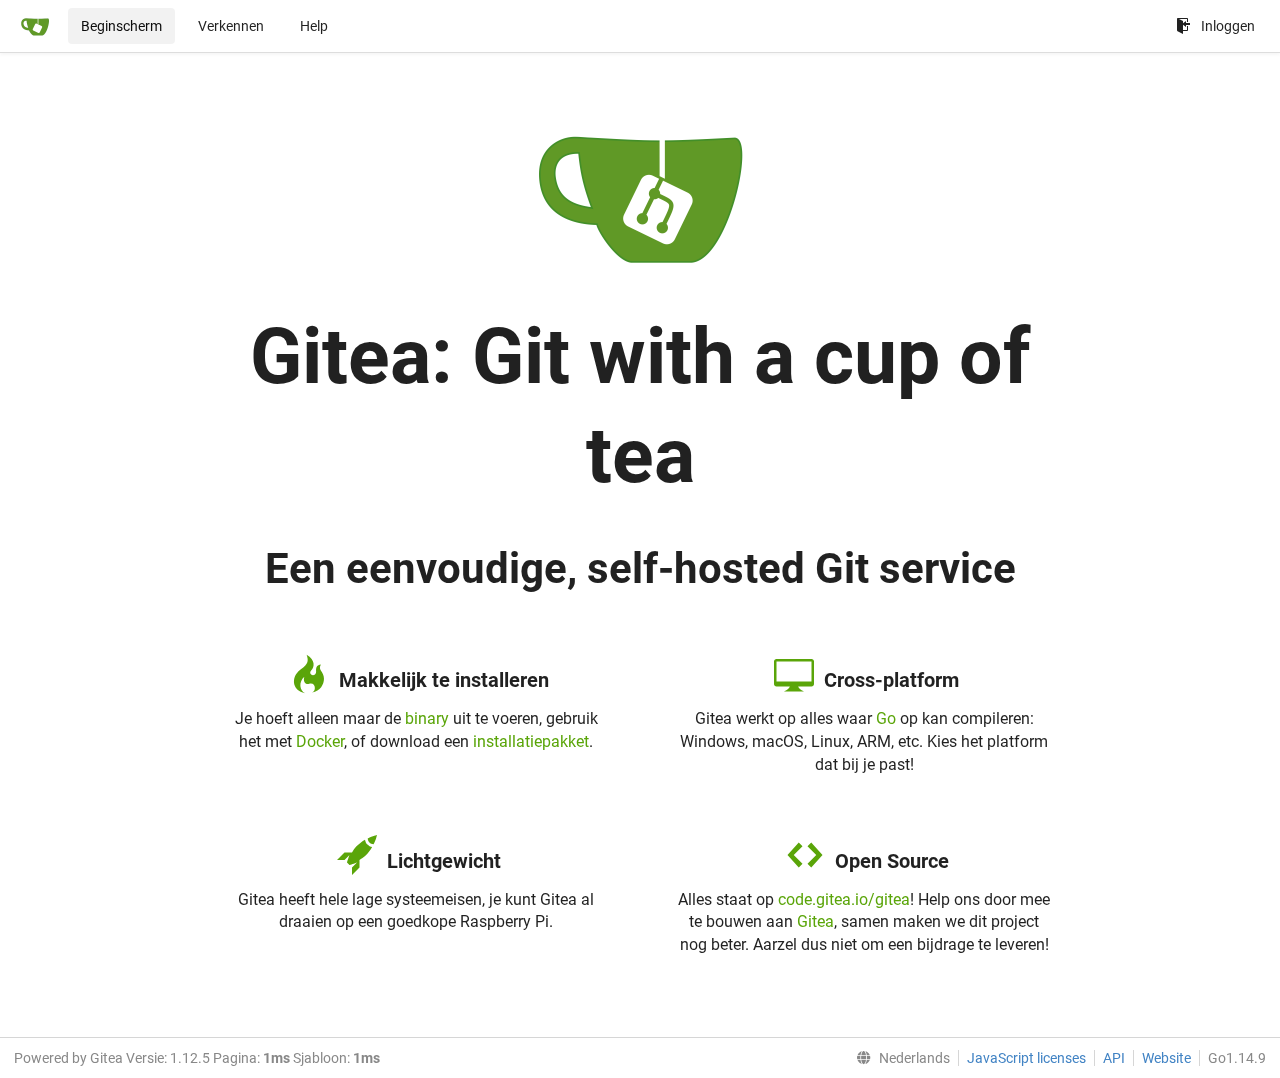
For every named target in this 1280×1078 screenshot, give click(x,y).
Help (314, 26)
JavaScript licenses (1026, 1058)
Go (886, 718)
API (1114, 1058)
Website (1166, 1058)
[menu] (899, 1058)
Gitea (815, 921)
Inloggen (1228, 26)
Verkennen (231, 26)
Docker (320, 741)
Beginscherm (121, 26)
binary (427, 718)
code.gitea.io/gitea (844, 899)
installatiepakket (531, 741)
